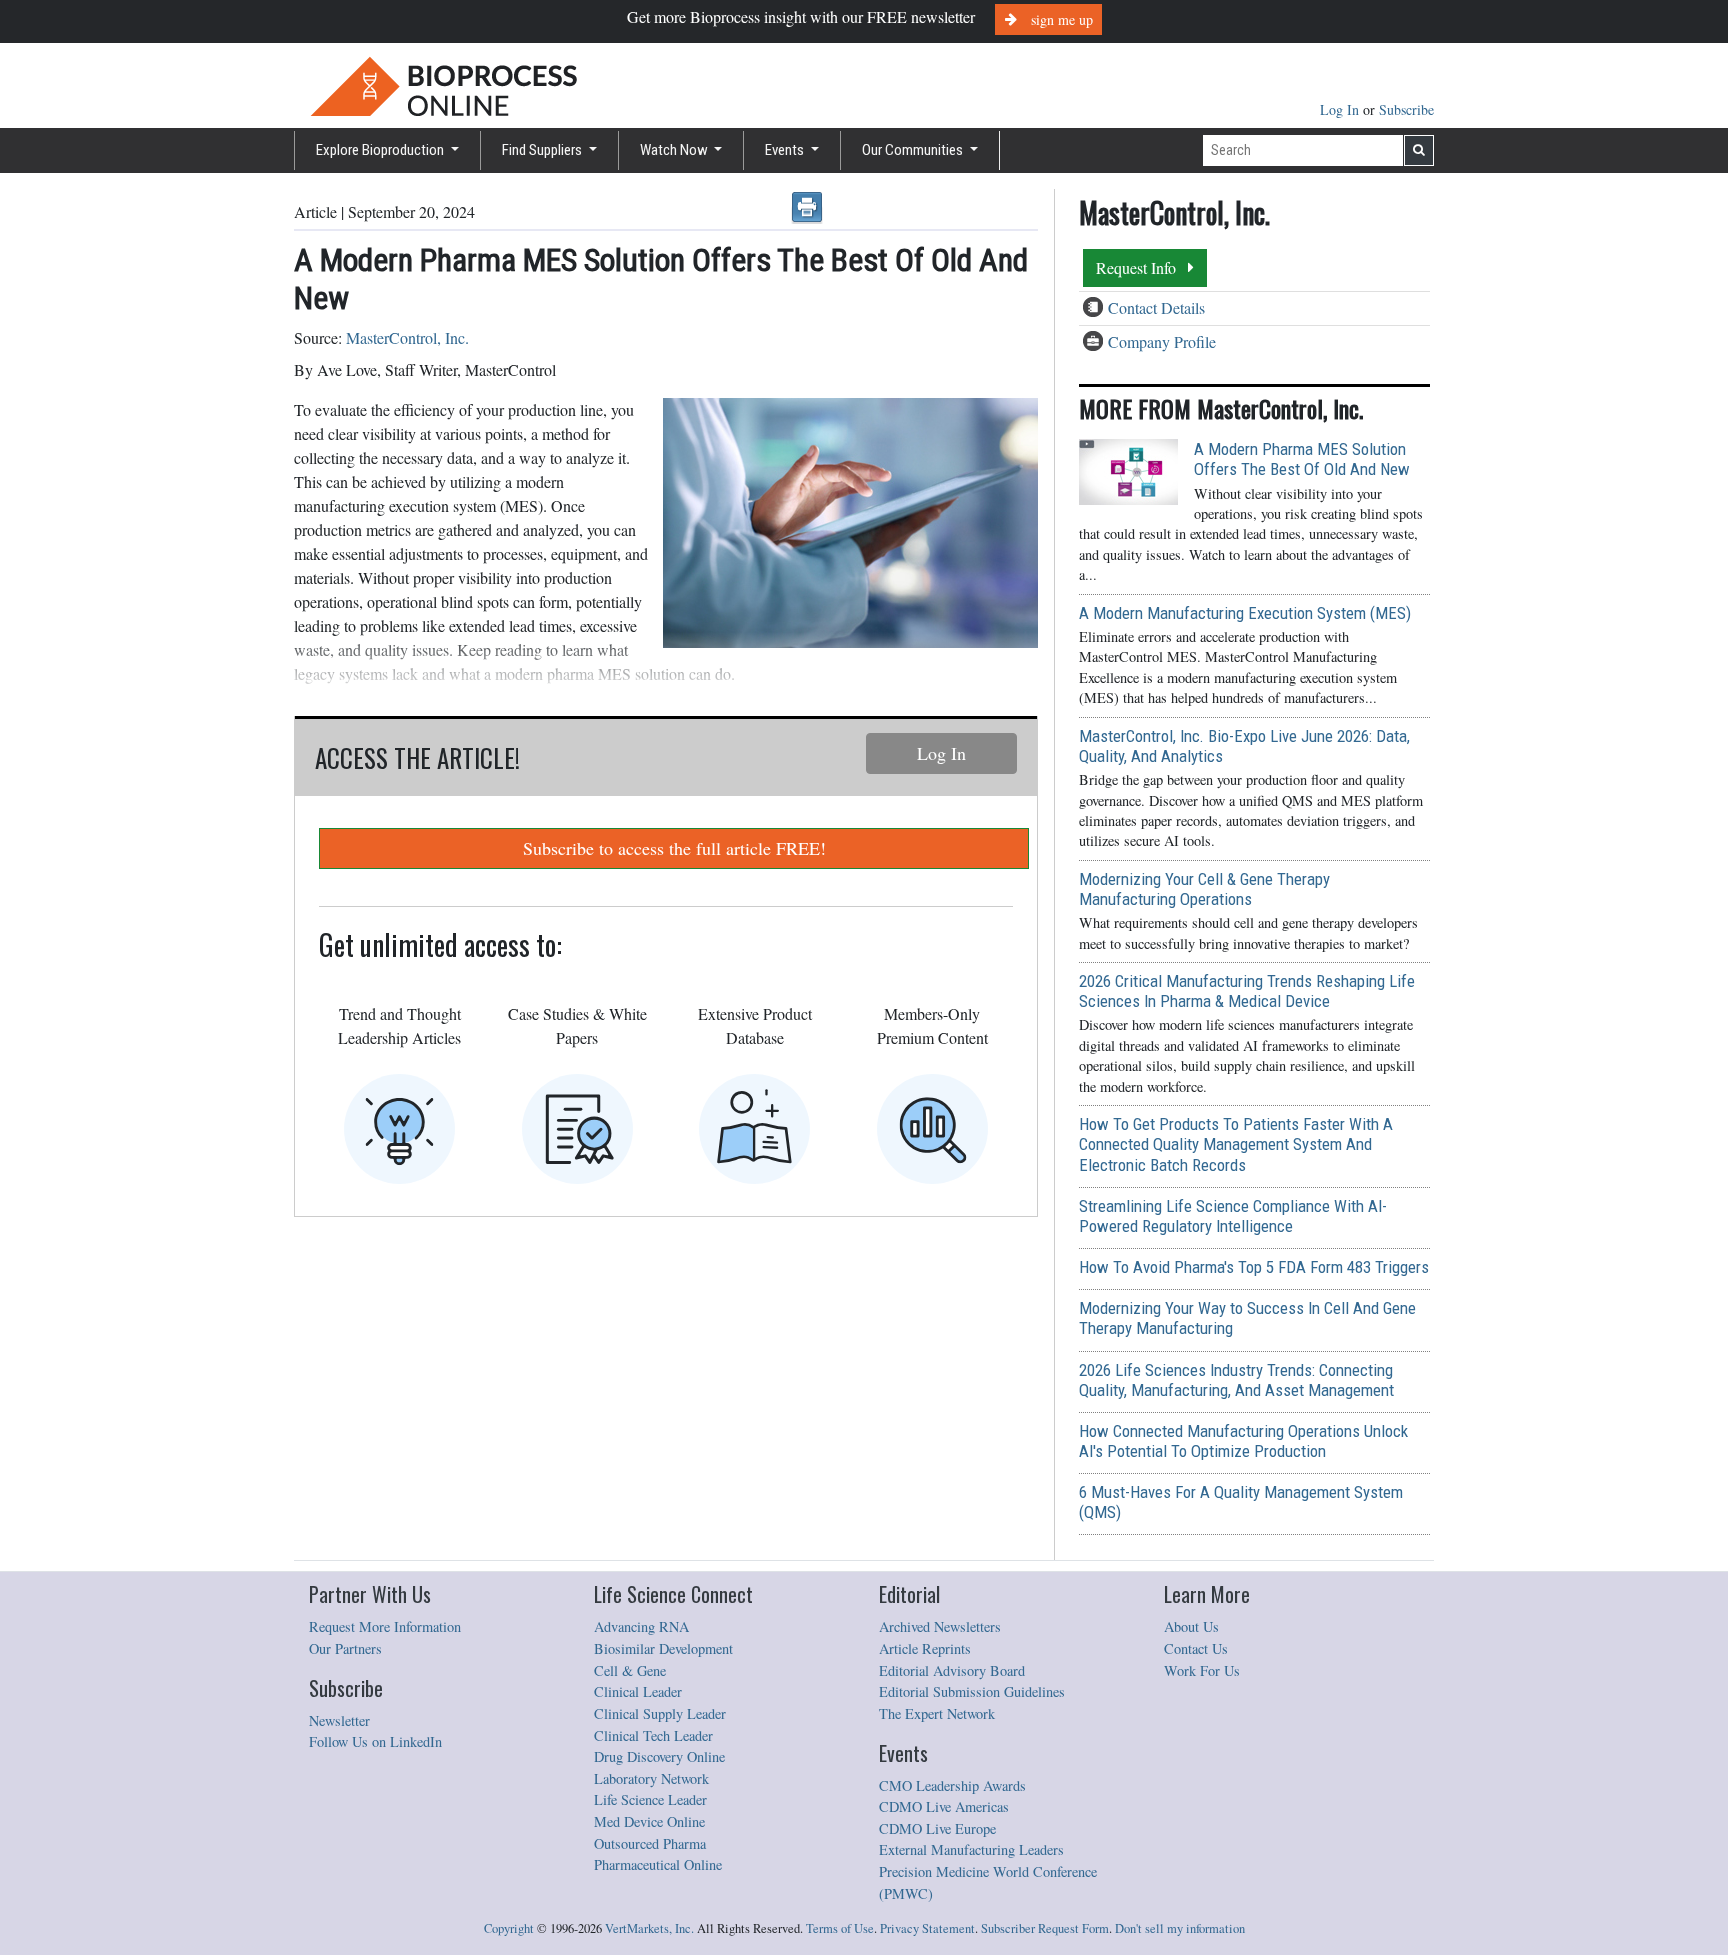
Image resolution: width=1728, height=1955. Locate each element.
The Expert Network (937, 1713)
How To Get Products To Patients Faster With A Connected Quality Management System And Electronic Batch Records (1236, 1144)
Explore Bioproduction (381, 150)
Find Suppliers (543, 150)
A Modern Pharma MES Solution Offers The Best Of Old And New (1302, 459)
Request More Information (385, 1626)
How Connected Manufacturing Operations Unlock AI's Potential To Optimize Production (1243, 1441)
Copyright (509, 1928)
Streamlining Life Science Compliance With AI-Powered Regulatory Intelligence (1233, 1216)
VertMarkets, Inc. (649, 1928)
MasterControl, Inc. (407, 337)
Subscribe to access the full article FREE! (674, 848)
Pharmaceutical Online (658, 1864)
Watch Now (675, 150)
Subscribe (1406, 109)
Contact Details (1156, 307)
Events (786, 150)
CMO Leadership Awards (952, 1785)
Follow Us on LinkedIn (375, 1741)
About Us (1191, 1626)
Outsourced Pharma (650, 1843)
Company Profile (1162, 341)
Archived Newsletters (940, 1626)
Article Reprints (925, 1648)
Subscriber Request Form (1045, 1928)
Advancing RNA (641, 1626)
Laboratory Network (651, 1778)
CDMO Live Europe (937, 1828)
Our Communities (914, 150)
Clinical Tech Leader (653, 1735)
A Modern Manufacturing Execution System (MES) (1245, 613)
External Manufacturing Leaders (971, 1849)
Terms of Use (840, 1928)
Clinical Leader (638, 1691)
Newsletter (339, 1720)
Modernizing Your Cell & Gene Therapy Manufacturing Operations (1204, 889)
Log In (1341, 109)
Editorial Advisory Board (952, 1670)
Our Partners (345, 1648)
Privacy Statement (927, 1928)
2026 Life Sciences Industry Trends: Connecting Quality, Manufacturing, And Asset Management (1236, 1380)
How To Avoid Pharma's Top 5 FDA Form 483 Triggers (1254, 1267)
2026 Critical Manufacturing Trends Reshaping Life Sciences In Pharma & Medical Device (1247, 991)
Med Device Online (649, 1821)
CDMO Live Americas (944, 1806)
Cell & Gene (630, 1670)
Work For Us (1202, 1670)
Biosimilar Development (663, 1648)
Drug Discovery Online (659, 1756)
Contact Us (1196, 1648)
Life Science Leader (650, 1799)
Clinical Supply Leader (660, 1713)
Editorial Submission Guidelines (972, 1691)
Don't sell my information (1180, 1928)
